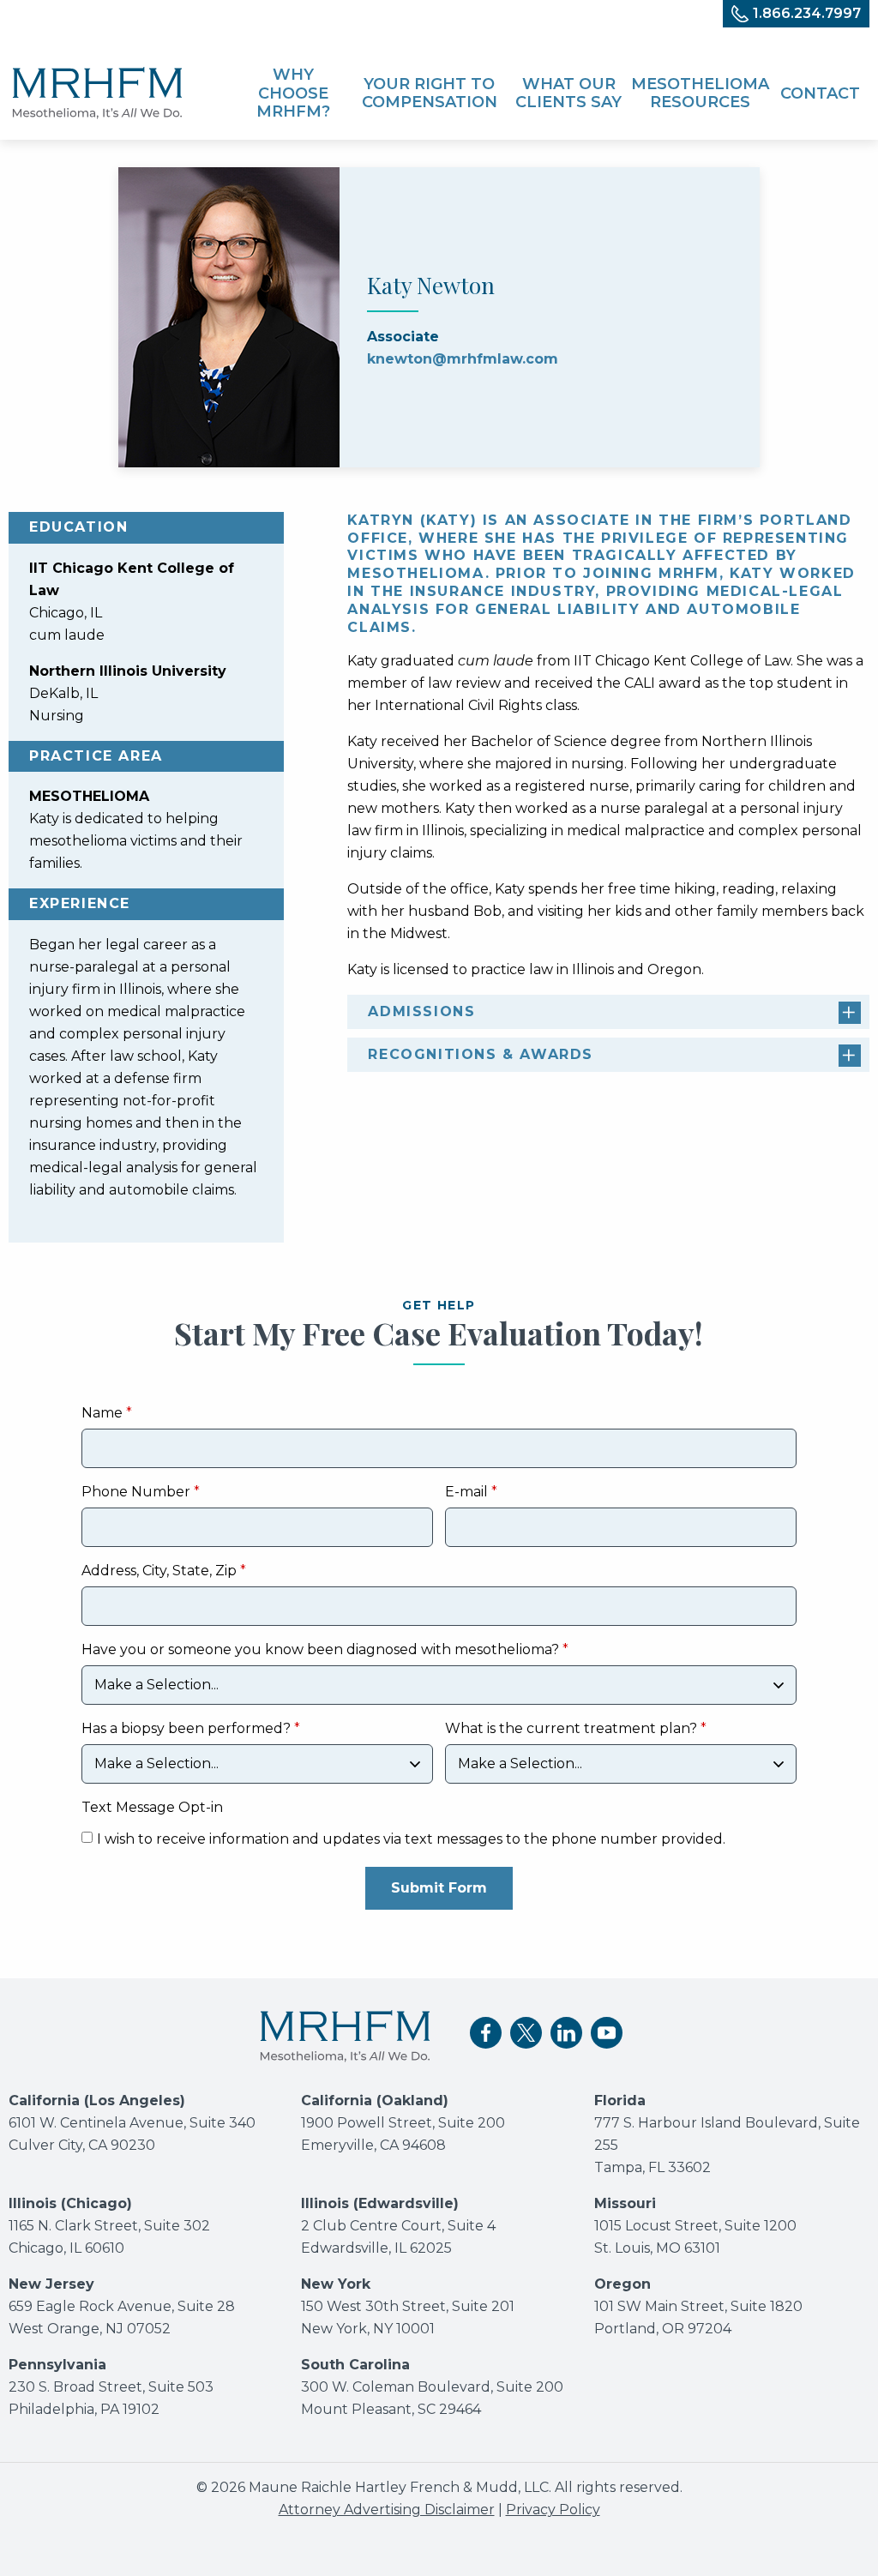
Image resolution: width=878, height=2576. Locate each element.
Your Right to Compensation (430, 93)
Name (102, 1414)
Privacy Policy (553, 2510)
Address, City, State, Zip (159, 1571)
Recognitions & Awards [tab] (481, 1054)
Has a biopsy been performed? (186, 1729)
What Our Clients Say (568, 93)
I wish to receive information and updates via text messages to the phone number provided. (411, 1839)
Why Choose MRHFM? (293, 93)
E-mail (466, 1493)
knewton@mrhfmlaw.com (463, 359)
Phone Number (136, 1493)
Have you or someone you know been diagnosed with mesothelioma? (322, 1650)
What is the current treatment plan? (571, 1729)
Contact (820, 93)
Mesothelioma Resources (700, 93)
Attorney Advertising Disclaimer (387, 2510)
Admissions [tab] (421, 1011)
